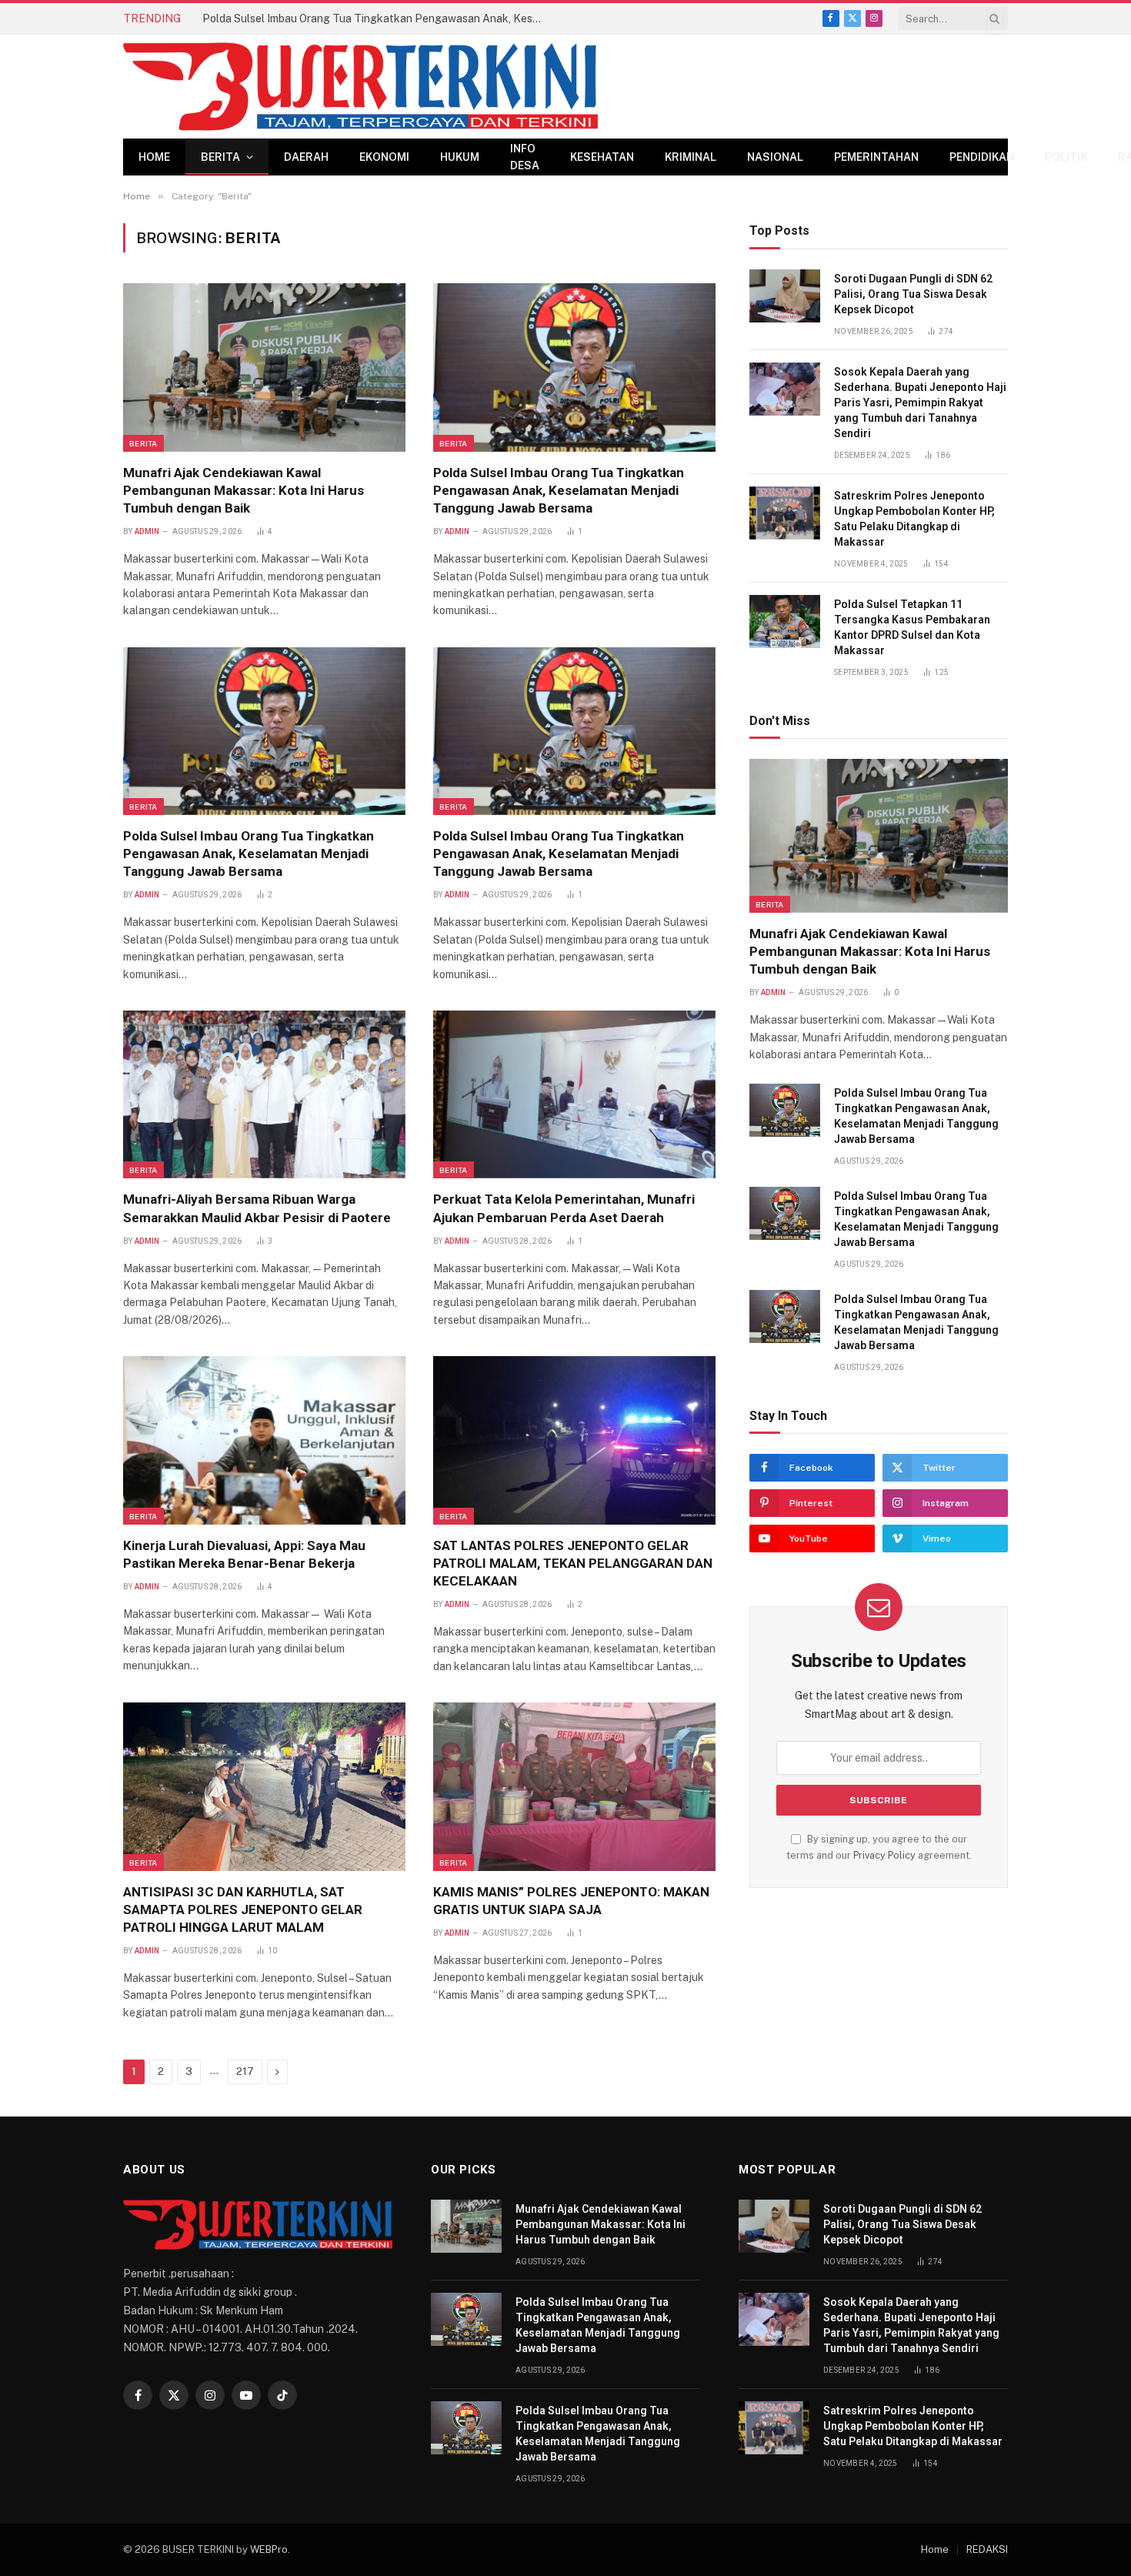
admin (147, 531)
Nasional (775, 157)
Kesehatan (602, 157)
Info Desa (525, 157)
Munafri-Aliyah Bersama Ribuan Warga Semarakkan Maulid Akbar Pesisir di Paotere (257, 1208)
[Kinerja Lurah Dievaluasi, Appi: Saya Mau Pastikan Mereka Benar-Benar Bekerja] (264, 1440)
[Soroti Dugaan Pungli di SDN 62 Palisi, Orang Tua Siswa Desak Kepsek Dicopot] (785, 296)
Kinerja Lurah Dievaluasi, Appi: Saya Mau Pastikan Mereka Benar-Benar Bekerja (244, 1554)
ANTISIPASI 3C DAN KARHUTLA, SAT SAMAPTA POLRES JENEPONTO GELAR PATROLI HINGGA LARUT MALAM (243, 1909)
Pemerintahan (876, 157)
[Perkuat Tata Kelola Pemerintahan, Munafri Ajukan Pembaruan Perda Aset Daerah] (574, 1094)
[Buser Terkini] (360, 87)
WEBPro (269, 2549)
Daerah (306, 157)
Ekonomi (384, 157)
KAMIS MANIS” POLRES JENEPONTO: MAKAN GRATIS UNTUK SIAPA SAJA (571, 1901)
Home (154, 157)
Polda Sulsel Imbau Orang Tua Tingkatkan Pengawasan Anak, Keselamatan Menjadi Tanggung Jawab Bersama (375, 18)
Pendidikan (982, 157)
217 (245, 2071)
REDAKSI (987, 2549)
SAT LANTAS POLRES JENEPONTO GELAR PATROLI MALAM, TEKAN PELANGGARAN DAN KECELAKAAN (573, 1563)
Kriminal (691, 157)
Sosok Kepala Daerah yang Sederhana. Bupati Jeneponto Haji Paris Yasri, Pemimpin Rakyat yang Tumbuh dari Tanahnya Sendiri (920, 403)
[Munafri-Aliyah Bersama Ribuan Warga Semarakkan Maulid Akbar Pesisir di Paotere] (264, 1094)
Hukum (460, 157)
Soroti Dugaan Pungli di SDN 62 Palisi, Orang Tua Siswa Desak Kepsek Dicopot (913, 294)
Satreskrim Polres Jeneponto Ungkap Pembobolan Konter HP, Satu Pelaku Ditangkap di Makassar (914, 519)
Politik (1066, 157)
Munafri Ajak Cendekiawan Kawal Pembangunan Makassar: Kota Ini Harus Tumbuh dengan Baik (244, 490)
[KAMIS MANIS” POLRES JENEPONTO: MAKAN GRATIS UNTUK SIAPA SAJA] (574, 1786)
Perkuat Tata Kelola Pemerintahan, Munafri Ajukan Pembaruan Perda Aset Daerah (564, 1208)
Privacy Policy (884, 1855)
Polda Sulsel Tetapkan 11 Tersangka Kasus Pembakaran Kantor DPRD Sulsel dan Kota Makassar (912, 627)
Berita (220, 157)
